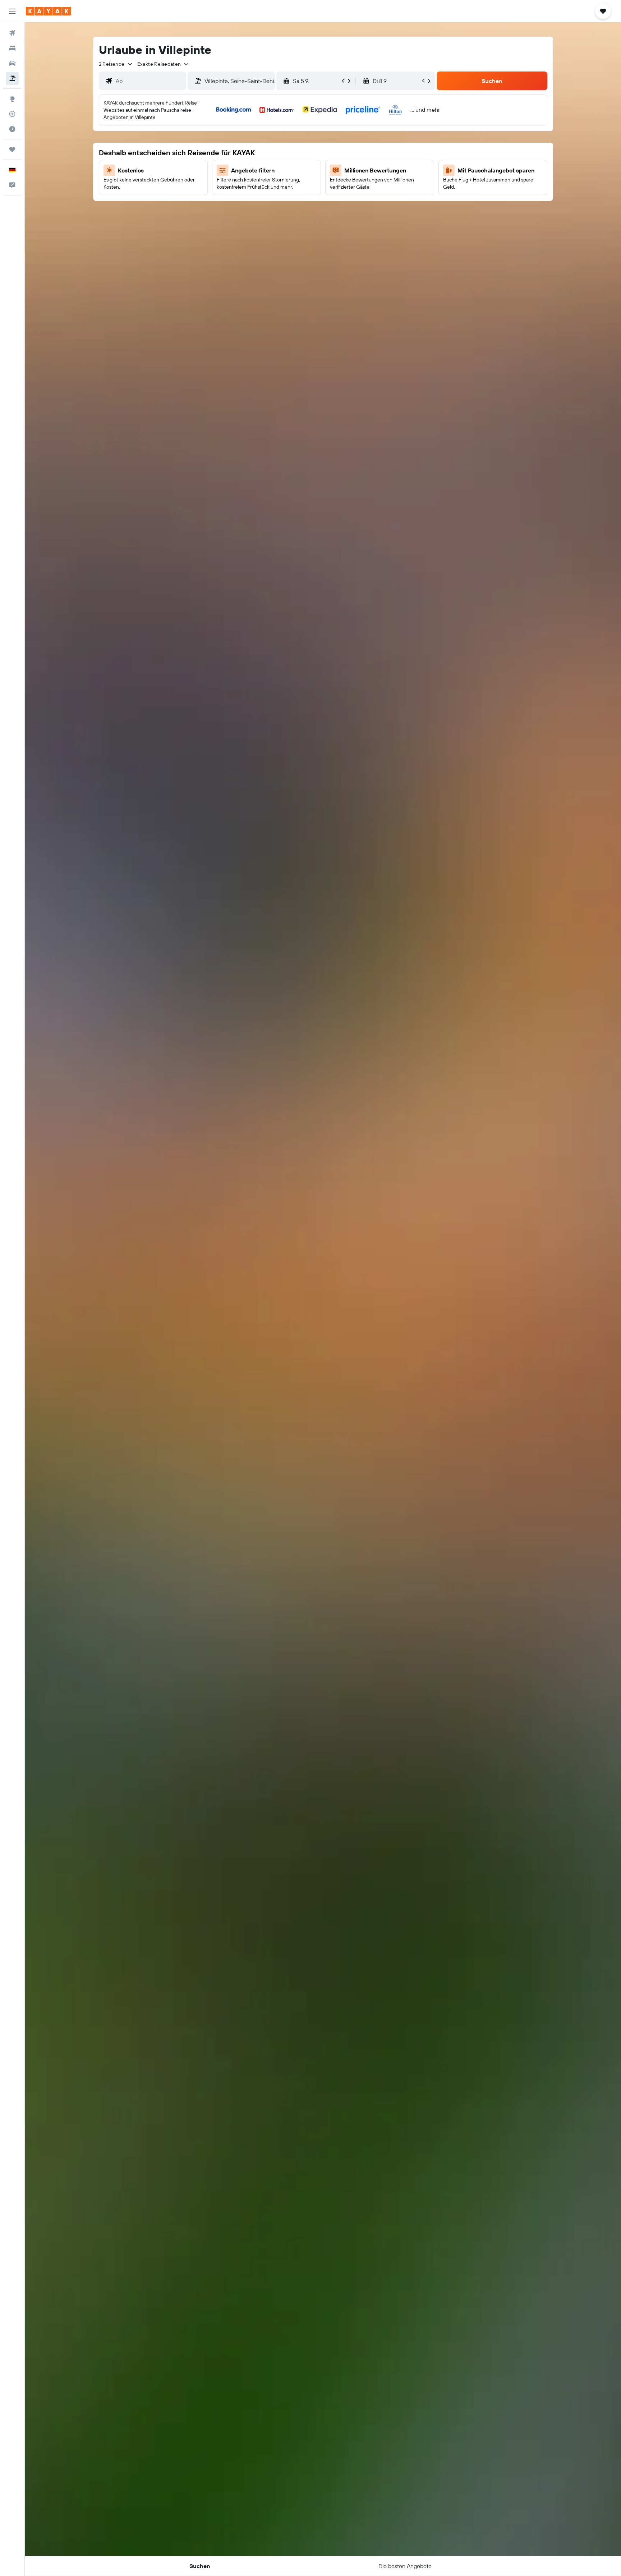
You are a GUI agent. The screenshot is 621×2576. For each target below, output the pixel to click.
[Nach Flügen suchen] (12, 33)
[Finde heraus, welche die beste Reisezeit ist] (12, 129)
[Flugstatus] (12, 114)
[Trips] (12, 149)
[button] (12, 11)
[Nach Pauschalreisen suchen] (12, 78)
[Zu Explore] (12, 99)
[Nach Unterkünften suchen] (12, 48)
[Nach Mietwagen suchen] (12, 63)
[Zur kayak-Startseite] (48, 11)
